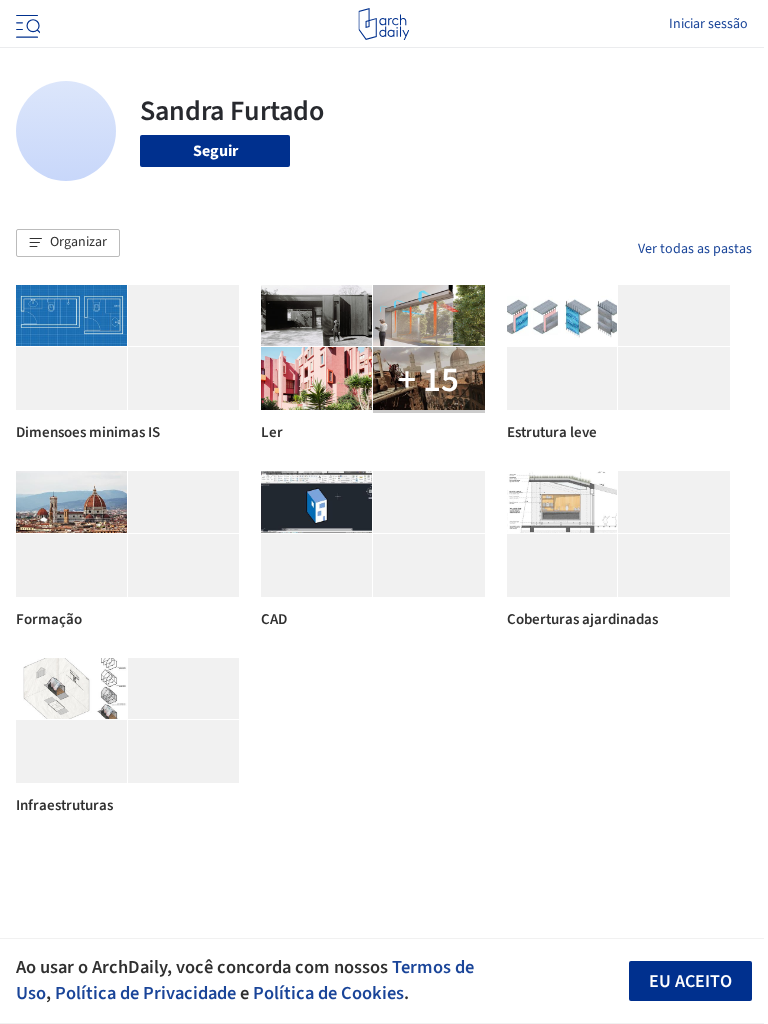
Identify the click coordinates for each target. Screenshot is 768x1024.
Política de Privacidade (145, 993)
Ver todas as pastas (695, 249)
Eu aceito (690, 981)
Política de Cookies (328, 993)
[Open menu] (26, 24)
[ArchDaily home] (383, 24)
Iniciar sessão (708, 24)
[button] (68, 243)
